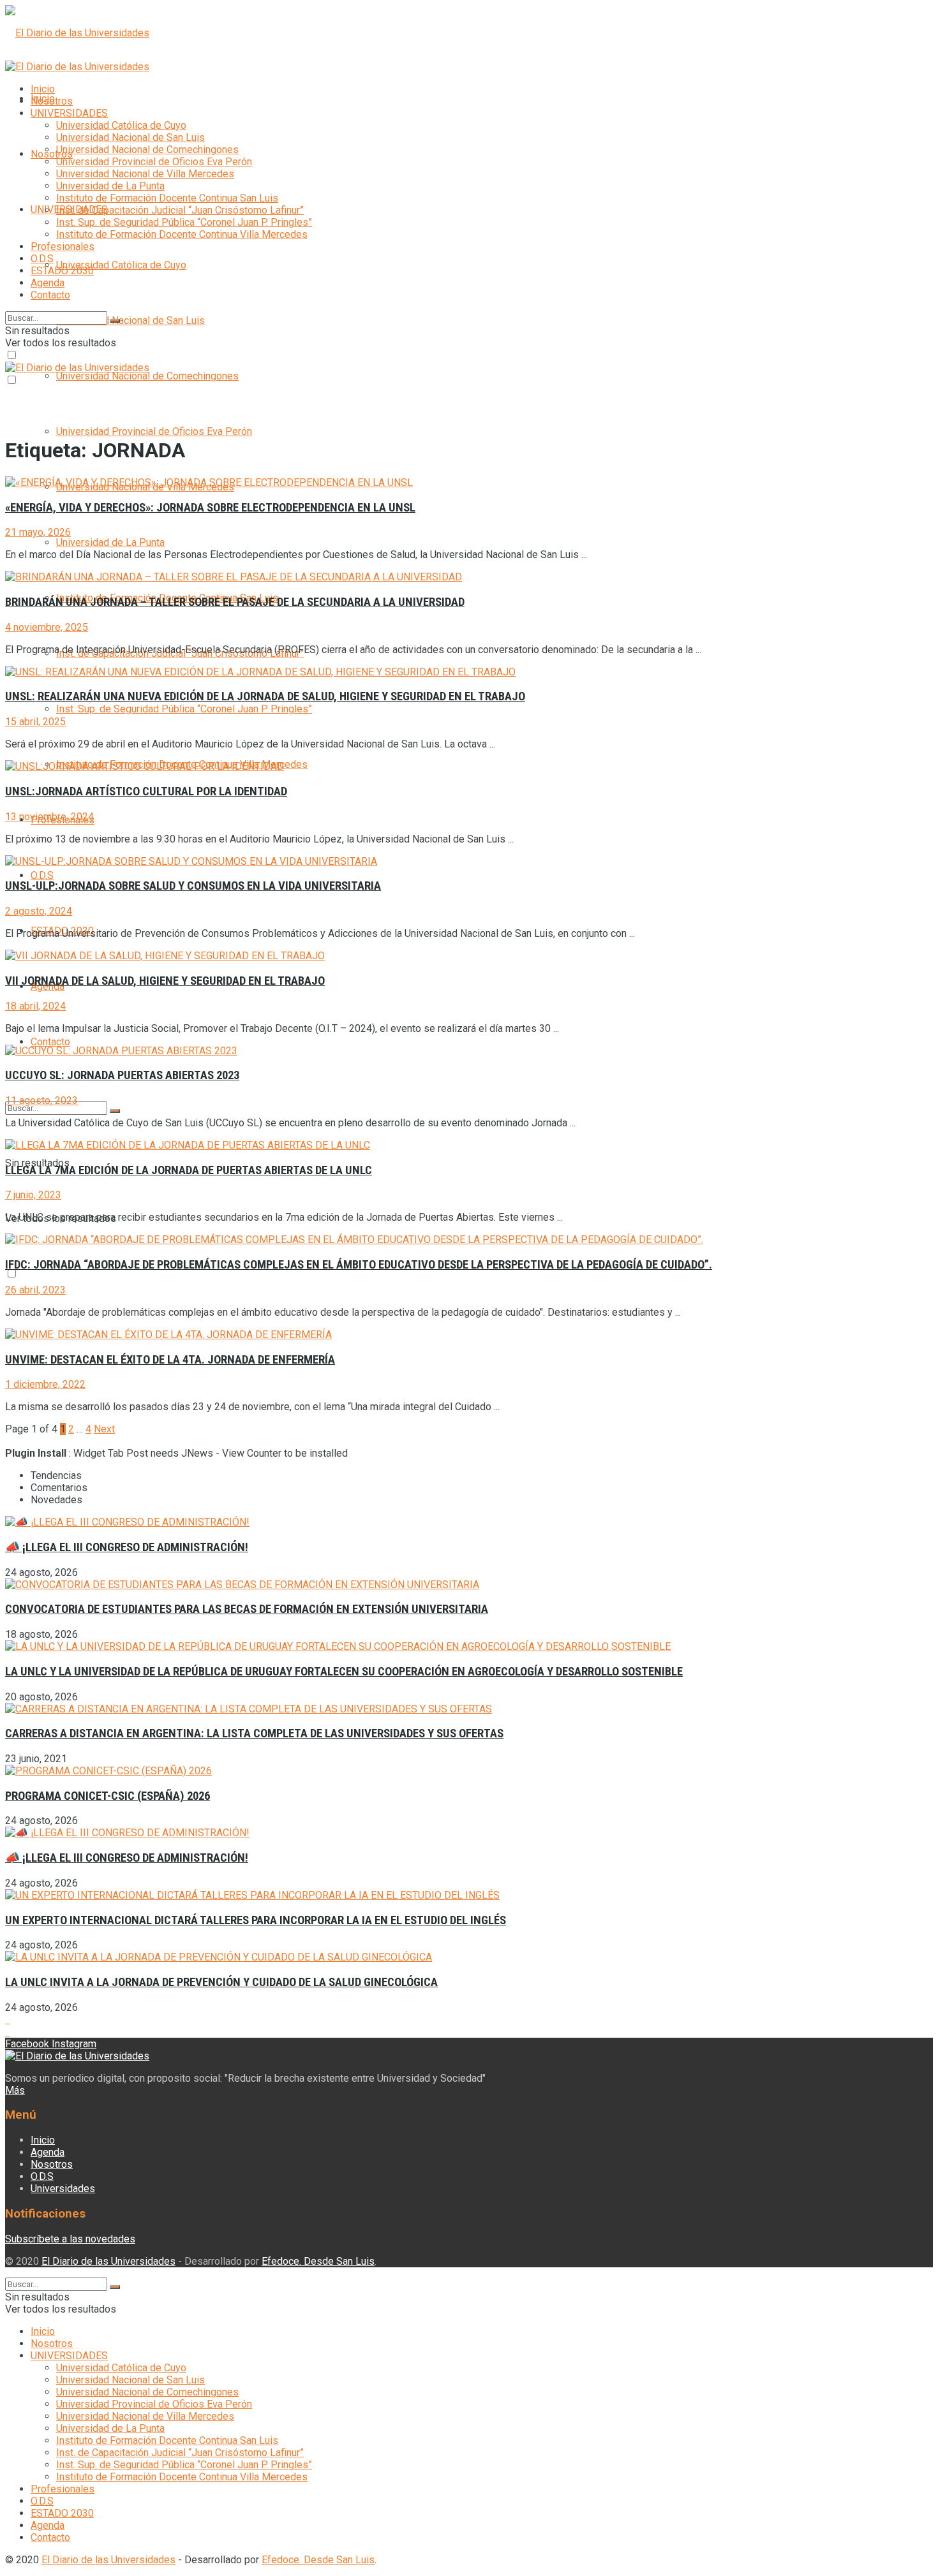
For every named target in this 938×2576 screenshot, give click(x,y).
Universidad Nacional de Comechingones (147, 376)
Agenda (48, 283)
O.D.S (42, 875)
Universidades (63, 2189)
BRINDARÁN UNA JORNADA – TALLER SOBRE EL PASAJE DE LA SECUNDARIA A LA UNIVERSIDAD (235, 602)
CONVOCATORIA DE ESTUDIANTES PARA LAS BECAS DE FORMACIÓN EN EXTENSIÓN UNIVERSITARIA (247, 1609)
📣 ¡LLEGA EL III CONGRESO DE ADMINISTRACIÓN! (127, 1547)
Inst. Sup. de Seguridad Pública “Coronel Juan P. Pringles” (184, 709)
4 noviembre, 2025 (47, 627)
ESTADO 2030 (62, 271)
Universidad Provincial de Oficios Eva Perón (154, 431)
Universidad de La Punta (110, 542)
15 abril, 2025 (35, 722)
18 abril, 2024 (35, 1006)
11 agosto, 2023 (41, 1100)
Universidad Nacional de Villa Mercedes (145, 174)
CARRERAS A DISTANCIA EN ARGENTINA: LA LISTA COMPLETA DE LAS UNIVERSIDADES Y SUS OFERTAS (254, 1733)
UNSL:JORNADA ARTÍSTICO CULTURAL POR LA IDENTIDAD (146, 791)
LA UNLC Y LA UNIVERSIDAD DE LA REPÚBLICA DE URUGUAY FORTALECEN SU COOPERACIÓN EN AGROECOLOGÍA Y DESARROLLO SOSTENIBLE (344, 1672)
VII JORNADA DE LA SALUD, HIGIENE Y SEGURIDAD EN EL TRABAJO (165, 981)
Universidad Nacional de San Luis (130, 320)
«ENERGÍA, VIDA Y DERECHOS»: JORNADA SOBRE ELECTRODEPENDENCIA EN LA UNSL (210, 508)
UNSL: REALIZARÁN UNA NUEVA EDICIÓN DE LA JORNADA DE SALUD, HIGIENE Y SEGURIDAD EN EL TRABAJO (265, 696)
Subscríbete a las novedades (70, 2239)
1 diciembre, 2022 (45, 1384)
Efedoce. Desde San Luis (318, 2261)
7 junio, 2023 (33, 1195)
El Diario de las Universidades (108, 2261)
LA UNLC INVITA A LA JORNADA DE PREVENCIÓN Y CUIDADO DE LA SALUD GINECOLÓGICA (221, 1982)
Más (15, 2090)
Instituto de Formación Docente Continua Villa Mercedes (182, 234)
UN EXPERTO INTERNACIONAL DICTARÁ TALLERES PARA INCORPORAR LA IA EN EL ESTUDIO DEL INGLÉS (256, 1920)
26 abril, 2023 (35, 1290)
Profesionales (63, 247)
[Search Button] (115, 1111)
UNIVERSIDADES (69, 113)
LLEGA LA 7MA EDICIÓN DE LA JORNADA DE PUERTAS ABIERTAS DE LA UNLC (189, 1170)
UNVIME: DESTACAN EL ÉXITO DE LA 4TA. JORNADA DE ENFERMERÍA (170, 1360)
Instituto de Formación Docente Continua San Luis (167, 198)
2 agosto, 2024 (39, 911)
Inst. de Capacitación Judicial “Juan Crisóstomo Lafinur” (180, 210)
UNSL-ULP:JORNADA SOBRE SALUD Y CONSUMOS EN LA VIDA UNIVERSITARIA (193, 886)
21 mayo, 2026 (38, 532)
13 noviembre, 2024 (49, 817)
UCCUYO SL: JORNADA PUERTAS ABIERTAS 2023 (122, 1075)
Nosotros (52, 154)
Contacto (50, 1042)
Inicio (43, 89)
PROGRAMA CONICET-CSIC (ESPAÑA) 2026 (108, 1796)
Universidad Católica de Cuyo (121, 265)
